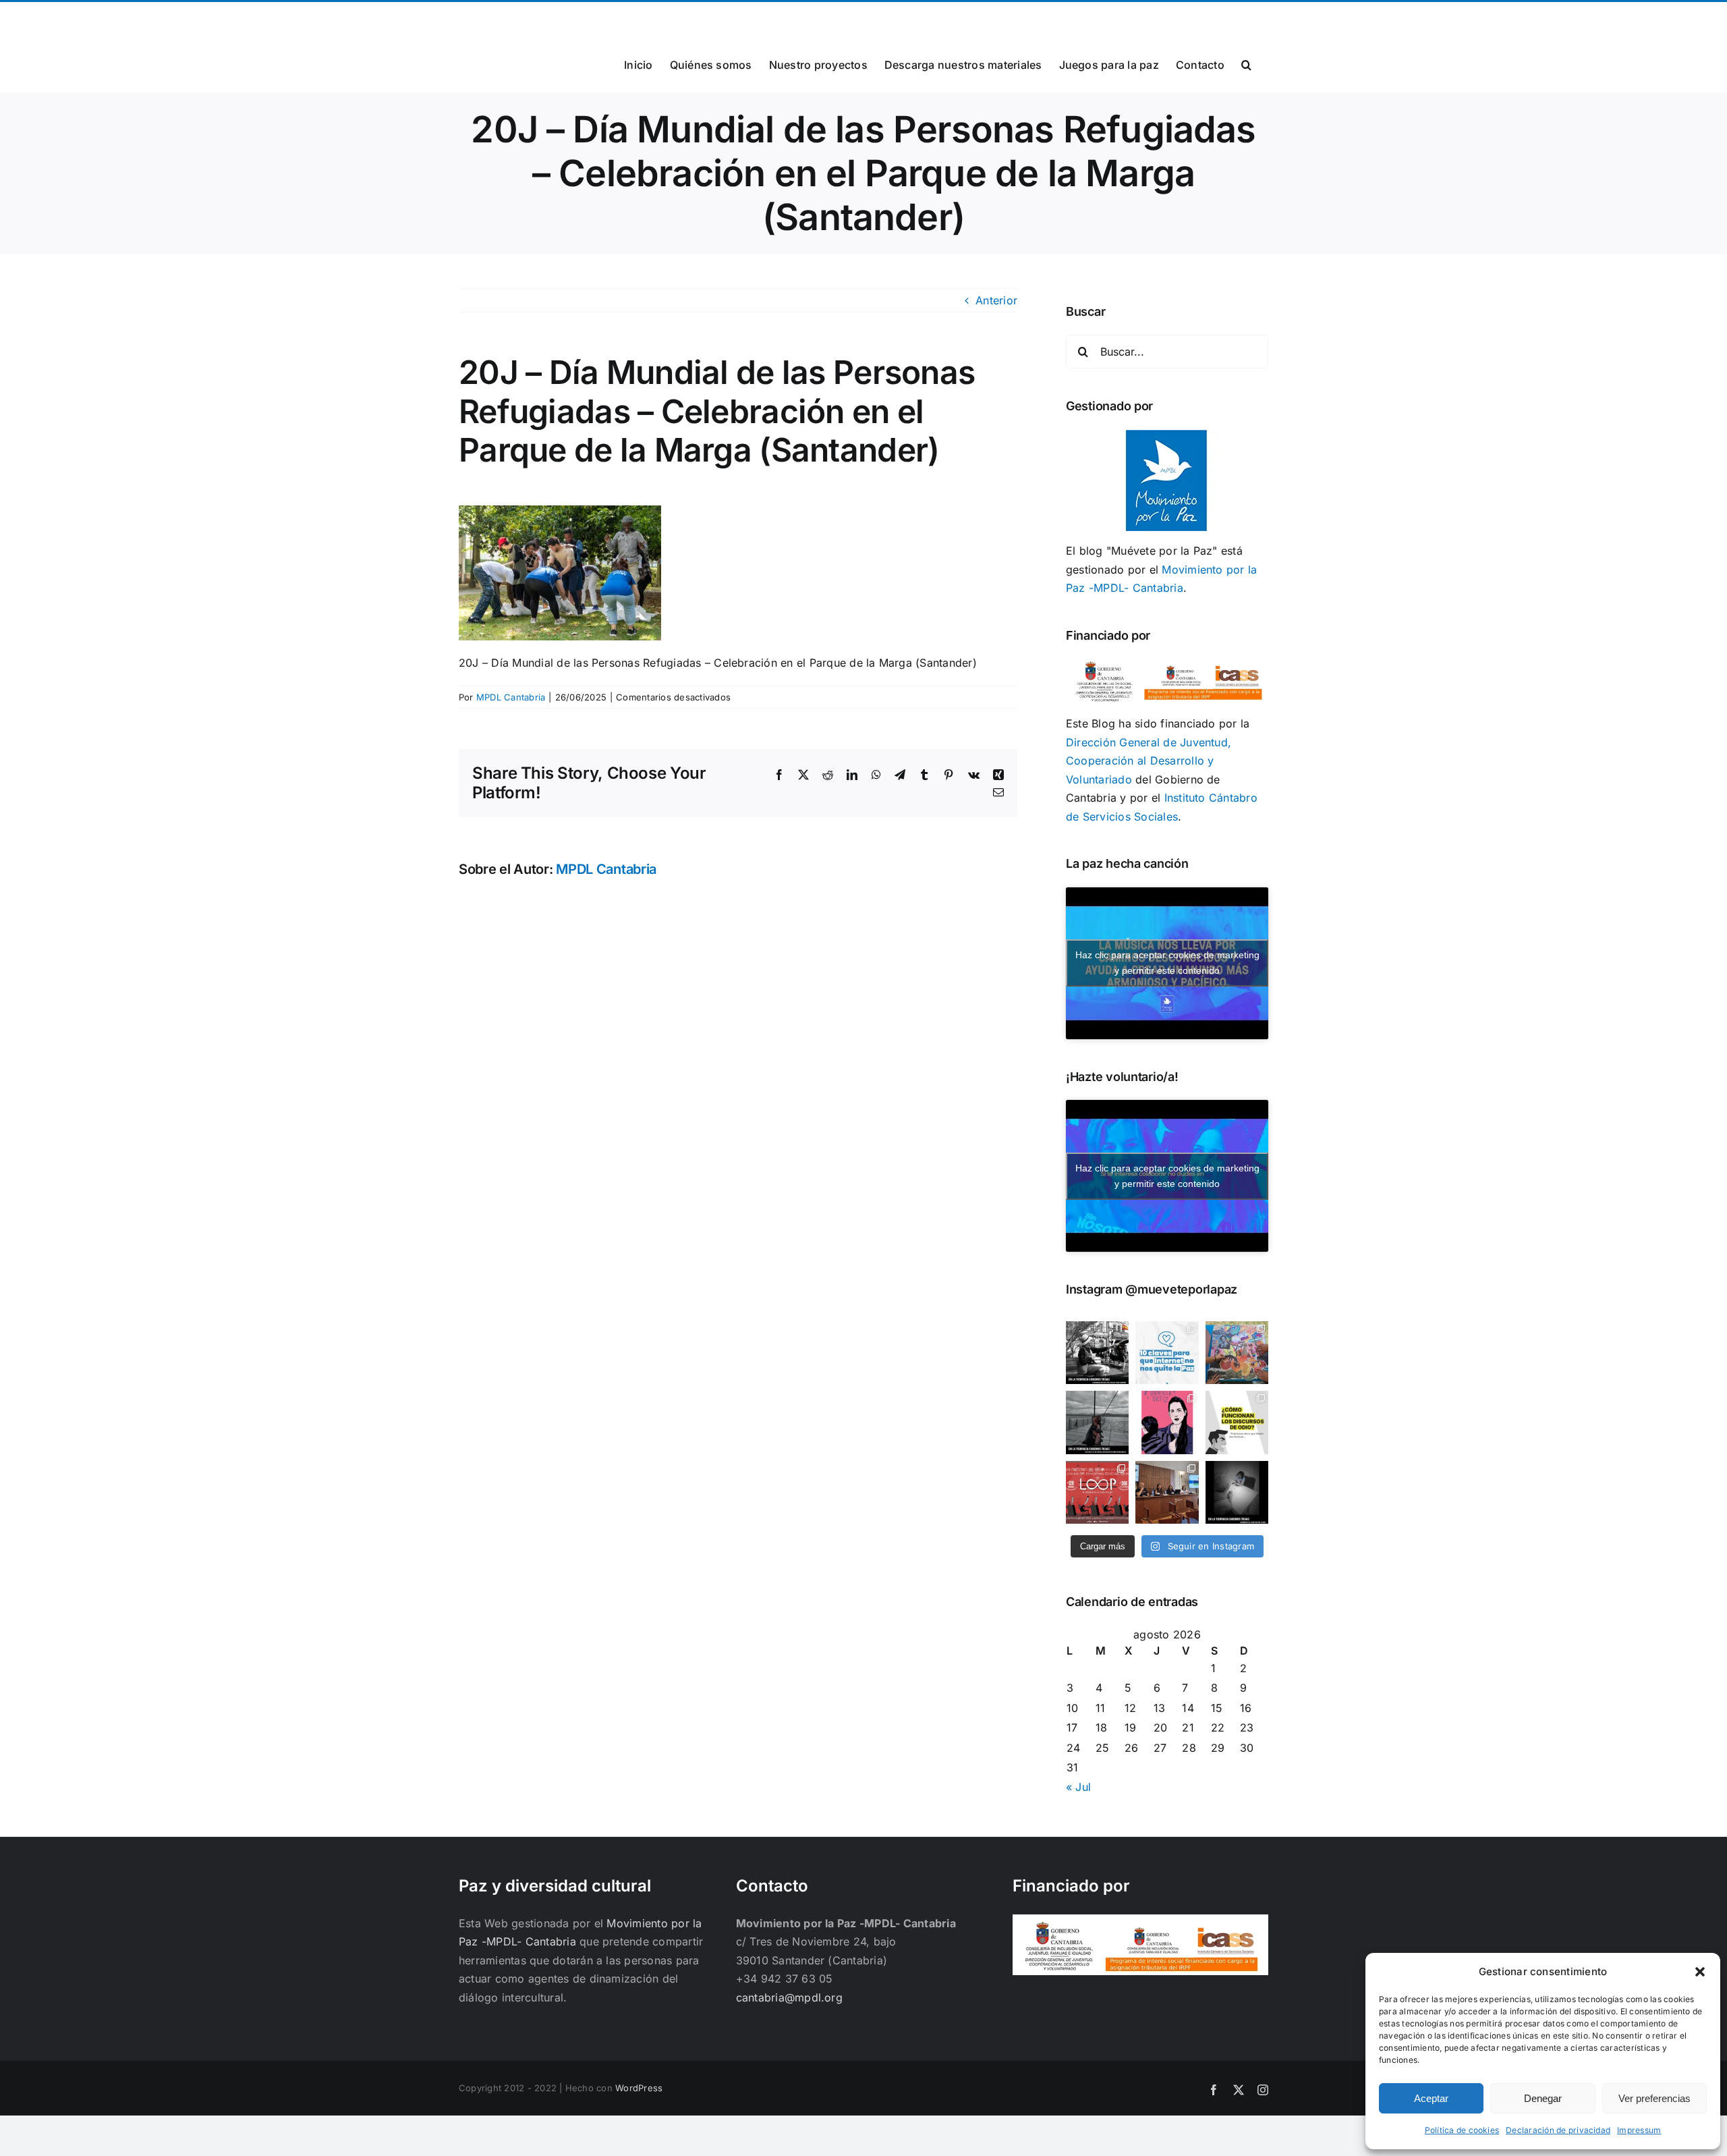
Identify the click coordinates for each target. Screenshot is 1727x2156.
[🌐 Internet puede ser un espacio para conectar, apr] (1167, 1353)
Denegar (1543, 2098)
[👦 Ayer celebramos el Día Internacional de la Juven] (1237, 1353)
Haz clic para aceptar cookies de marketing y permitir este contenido (1167, 963)
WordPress (639, 2088)
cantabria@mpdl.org (625, 18)
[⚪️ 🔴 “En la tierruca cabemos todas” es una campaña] (1097, 1353)
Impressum (1639, 2130)
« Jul (1078, 1787)
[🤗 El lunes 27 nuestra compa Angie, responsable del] (1167, 1492)
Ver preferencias (1654, 2098)
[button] (1700, 1972)
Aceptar (1431, 2098)
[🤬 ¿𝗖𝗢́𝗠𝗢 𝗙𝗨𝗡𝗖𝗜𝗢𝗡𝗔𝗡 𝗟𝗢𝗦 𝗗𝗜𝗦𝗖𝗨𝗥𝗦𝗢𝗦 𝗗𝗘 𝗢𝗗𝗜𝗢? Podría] (1237, 1422)
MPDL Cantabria (511, 697)
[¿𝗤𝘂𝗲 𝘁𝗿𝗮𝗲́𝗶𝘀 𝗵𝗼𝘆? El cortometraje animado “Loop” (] (1097, 1492)
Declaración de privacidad (1558, 2130)
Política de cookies (1462, 2130)
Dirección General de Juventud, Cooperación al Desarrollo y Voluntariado (1149, 761)
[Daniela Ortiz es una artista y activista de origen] (1167, 1422)
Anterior (996, 300)
